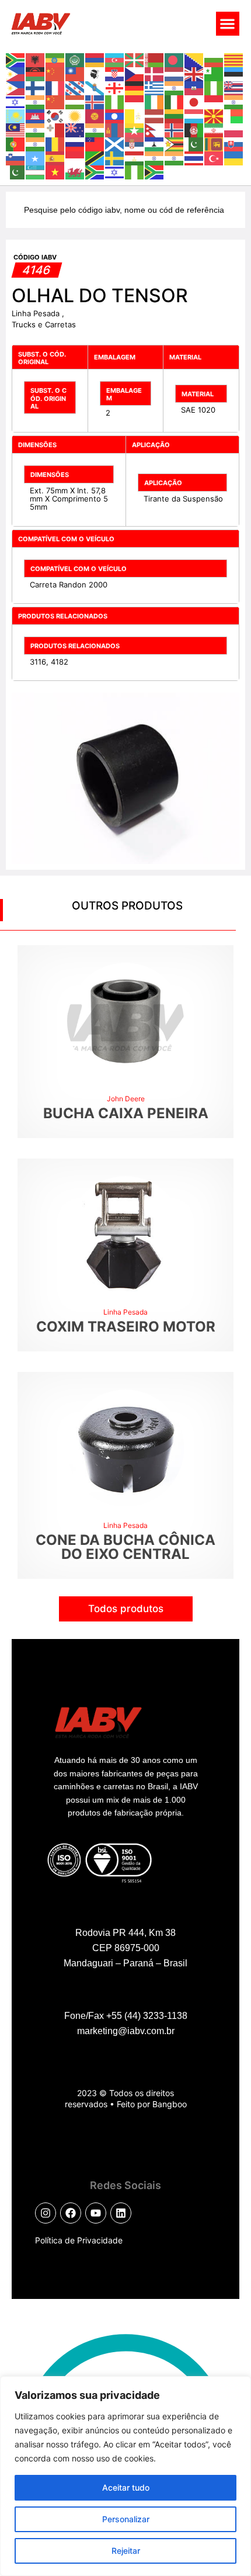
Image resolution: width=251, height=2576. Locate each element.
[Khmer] (36, 115)
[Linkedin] (121, 2213)
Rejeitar (126, 2551)
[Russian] (75, 143)
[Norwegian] (175, 129)
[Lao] (115, 115)
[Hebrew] (16, 101)
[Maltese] (55, 129)
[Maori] (75, 129)
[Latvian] (155, 115)
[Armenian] (95, 59)
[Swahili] (95, 157)
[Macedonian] (214, 115)
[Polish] (234, 129)
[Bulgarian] (214, 59)
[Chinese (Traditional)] (75, 73)
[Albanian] (36, 59)
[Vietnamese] (55, 171)
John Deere (126, 1099)
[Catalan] (234, 59)
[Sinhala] (214, 143)
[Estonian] (234, 73)
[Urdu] (16, 171)
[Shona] (175, 143)
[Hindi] (36, 101)
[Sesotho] (155, 143)
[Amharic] (55, 59)
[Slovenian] (16, 157)
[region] (125, 2476)
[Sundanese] (75, 157)
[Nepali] (155, 129)
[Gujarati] (175, 87)
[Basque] (135, 59)
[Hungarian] (75, 101)
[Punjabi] (36, 143)
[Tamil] (155, 157)
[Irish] (155, 101)
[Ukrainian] (234, 157)
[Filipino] (16, 87)
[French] (55, 87)
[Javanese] (214, 101)
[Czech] (135, 73)
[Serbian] (135, 143)
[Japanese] (194, 101)
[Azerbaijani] (115, 59)
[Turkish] (214, 157)
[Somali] (36, 157)
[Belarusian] (155, 59)
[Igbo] (115, 101)
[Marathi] (95, 129)
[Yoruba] (135, 171)
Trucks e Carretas (44, 324)
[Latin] (135, 115)
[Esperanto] (214, 73)
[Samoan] (95, 143)
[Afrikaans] (16, 59)
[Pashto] (194, 129)
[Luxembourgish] (194, 115)
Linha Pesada (37, 313)
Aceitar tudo (126, 2487)
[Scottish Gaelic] (115, 143)
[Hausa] (214, 87)
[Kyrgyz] (95, 115)
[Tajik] (135, 157)
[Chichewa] (36, 73)
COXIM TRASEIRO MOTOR (126, 1327)
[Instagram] (46, 2213)
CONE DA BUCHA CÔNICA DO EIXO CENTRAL (125, 1547)
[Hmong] (55, 101)
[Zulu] (155, 171)
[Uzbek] (36, 171)
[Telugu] (175, 157)
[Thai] (194, 157)
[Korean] (55, 115)
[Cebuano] (16, 73)
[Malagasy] (234, 115)
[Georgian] (115, 87)
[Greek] (155, 87)
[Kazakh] (16, 115)
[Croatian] (115, 73)
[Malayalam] (36, 129)
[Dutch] (175, 73)
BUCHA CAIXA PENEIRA (126, 1113)
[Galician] (95, 87)
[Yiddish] (115, 171)
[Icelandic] (95, 101)
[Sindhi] (194, 143)
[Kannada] (234, 101)
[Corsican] (95, 73)
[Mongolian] (115, 129)
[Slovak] (234, 143)
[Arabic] (75, 59)
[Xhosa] (95, 171)
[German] (135, 87)
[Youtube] (96, 2213)
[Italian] (175, 101)
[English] (194, 73)
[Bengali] (175, 59)
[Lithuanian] (175, 115)
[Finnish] (36, 87)
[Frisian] (75, 87)
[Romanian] (55, 143)
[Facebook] (71, 2213)
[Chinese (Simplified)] (55, 73)
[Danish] (155, 73)
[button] (228, 24)
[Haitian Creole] (194, 87)
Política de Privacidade (79, 2240)
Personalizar (126, 2519)
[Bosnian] (194, 59)
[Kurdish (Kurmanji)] (75, 115)
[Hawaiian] (234, 87)
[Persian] (214, 129)
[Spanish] (55, 157)
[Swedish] (115, 157)
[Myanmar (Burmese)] (135, 129)
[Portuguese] (16, 143)
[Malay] (16, 129)
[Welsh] (75, 171)
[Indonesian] (135, 101)
